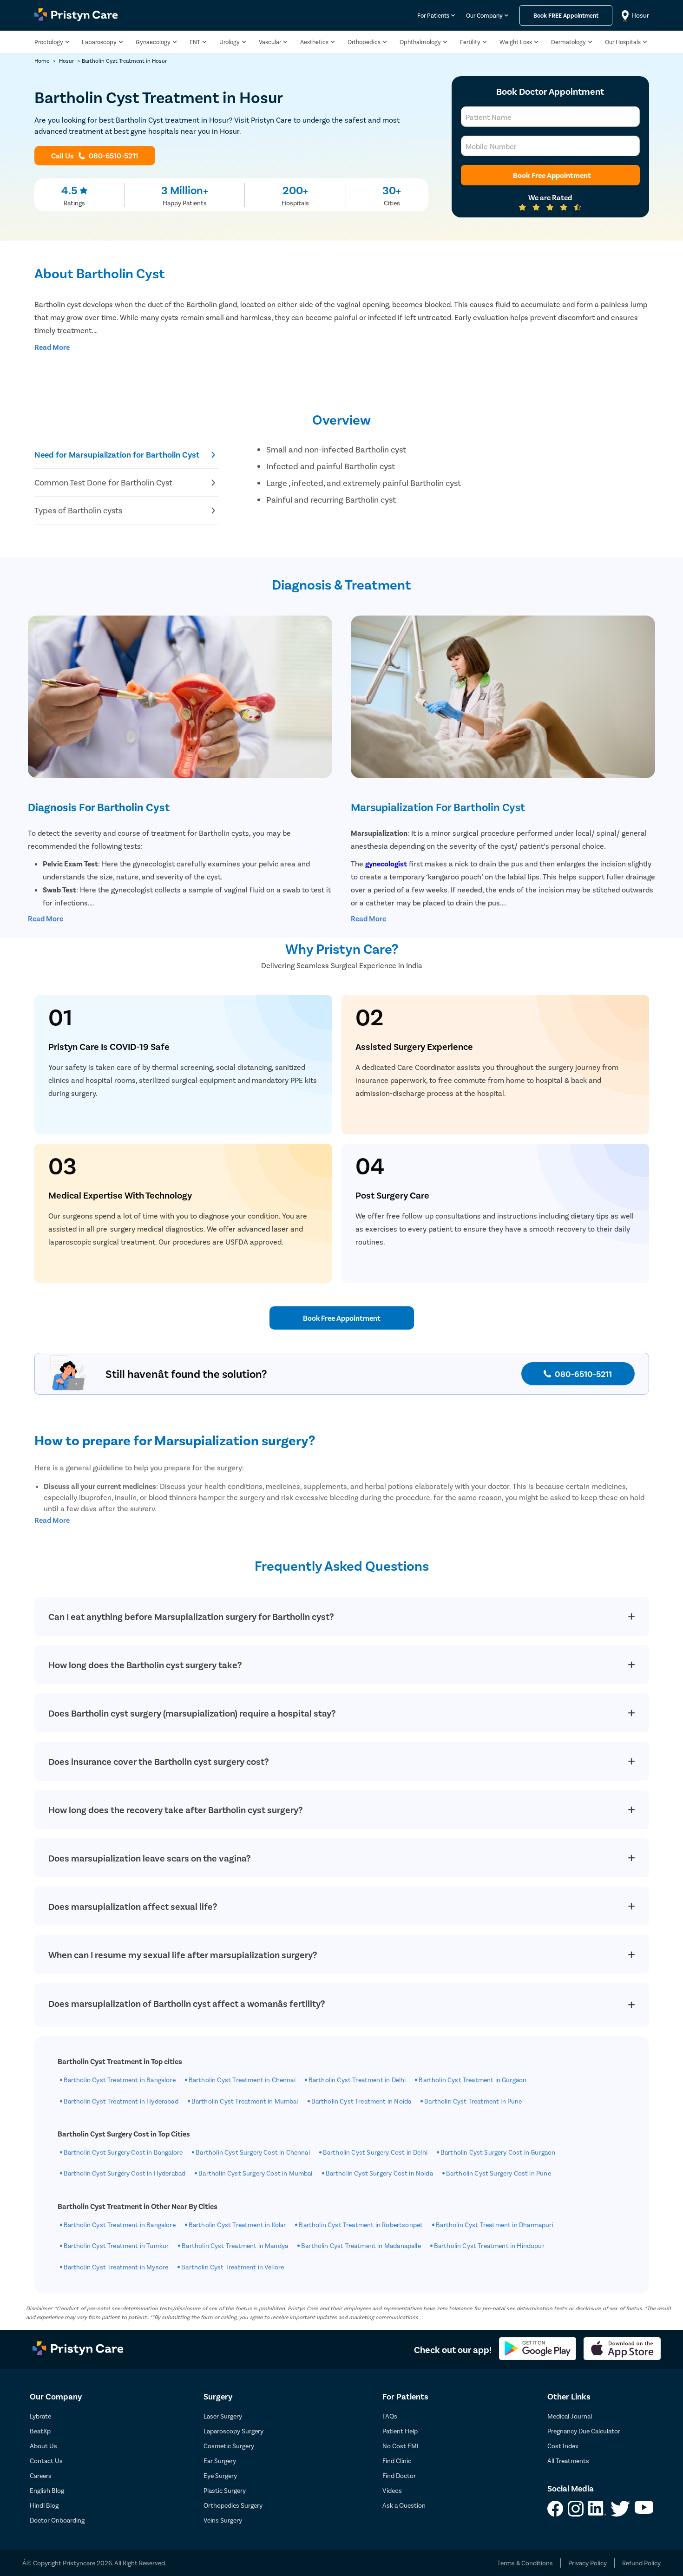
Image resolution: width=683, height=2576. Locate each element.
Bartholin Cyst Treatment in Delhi (357, 2080)
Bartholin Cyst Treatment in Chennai (242, 2080)
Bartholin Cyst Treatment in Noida (361, 2101)
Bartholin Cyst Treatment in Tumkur (116, 2245)
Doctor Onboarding (57, 2520)
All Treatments (568, 2461)
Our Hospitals (623, 42)
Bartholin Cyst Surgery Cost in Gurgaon (498, 2152)
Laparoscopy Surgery (233, 2431)
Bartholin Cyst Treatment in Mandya (235, 2245)
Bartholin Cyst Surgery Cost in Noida (379, 2173)
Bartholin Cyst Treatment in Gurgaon (473, 2080)
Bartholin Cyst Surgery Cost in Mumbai (255, 2173)
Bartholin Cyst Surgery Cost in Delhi (375, 2152)
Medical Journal (570, 2416)
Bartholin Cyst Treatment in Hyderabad (121, 2101)
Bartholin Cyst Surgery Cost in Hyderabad (125, 2173)
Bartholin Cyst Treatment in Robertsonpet (361, 2225)
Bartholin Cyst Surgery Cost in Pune (499, 2173)
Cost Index (563, 2446)
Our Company (484, 16)
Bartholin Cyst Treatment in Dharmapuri (494, 2225)
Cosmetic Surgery (229, 2446)
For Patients (433, 16)
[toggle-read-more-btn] (52, 347)
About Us (43, 2446)
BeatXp (40, 2431)
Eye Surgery (220, 2475)
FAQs (390, 2416)
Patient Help (400, 2431)
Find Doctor (399, 2475)
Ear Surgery (220, 2461)
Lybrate (40, 2416)
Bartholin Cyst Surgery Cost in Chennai (253, 2152)
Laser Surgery (223, 2416)
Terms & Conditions (525, 2563)
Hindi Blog (44, 2505)
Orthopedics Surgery (233, 2505)
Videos (392, 2490)
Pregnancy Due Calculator (584, 2431)
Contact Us (46, 2461)
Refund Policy (641, 2563)
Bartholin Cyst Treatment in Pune (473, 2101)
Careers (41, 2475)
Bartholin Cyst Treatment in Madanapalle (361, 2245)
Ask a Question (404, 2505)
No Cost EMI (401, 2446)
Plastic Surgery (225, 2490)
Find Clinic (397, 2461)
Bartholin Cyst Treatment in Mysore (116, 2267)
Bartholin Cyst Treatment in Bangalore (120, 2080)
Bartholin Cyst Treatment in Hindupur (489, 2245)
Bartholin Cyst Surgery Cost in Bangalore (123, 2152)
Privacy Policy (588, 2563)
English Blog (47, 2490)
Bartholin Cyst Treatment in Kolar (237, 2225)
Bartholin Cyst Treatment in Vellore (233, 2267)
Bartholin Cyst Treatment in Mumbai (245, 2101)
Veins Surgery (223, 2520)
